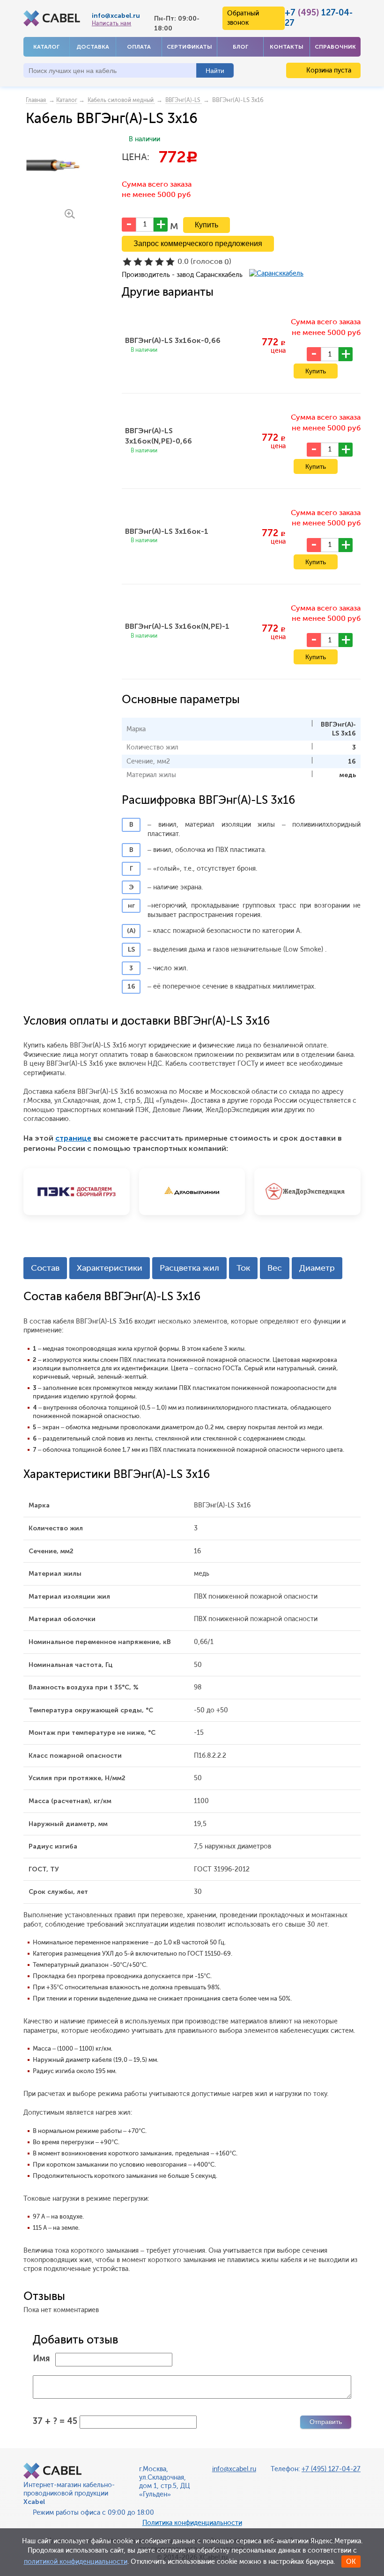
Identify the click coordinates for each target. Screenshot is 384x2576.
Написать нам (111, 23)
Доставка (93, 47)
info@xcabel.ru (116, 16)
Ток (243, 1268)
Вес (275, 1268)
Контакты (287, 47)
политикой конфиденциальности (76, 2562)
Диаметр (317, 1268)
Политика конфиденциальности (192, 2523)
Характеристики (110, 1268)
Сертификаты (189, 47)
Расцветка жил (189, 1268)
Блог (240, 47)
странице (73, 1138)
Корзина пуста (328, 70)
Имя (41, 2358)
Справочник (335, 47)
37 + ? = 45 (55, 2421)
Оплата (139, 47)
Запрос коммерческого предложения (198, 244)
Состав (45, 1268)
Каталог (46, 47)
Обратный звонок (243, 18)
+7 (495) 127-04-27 (331, 2469)
